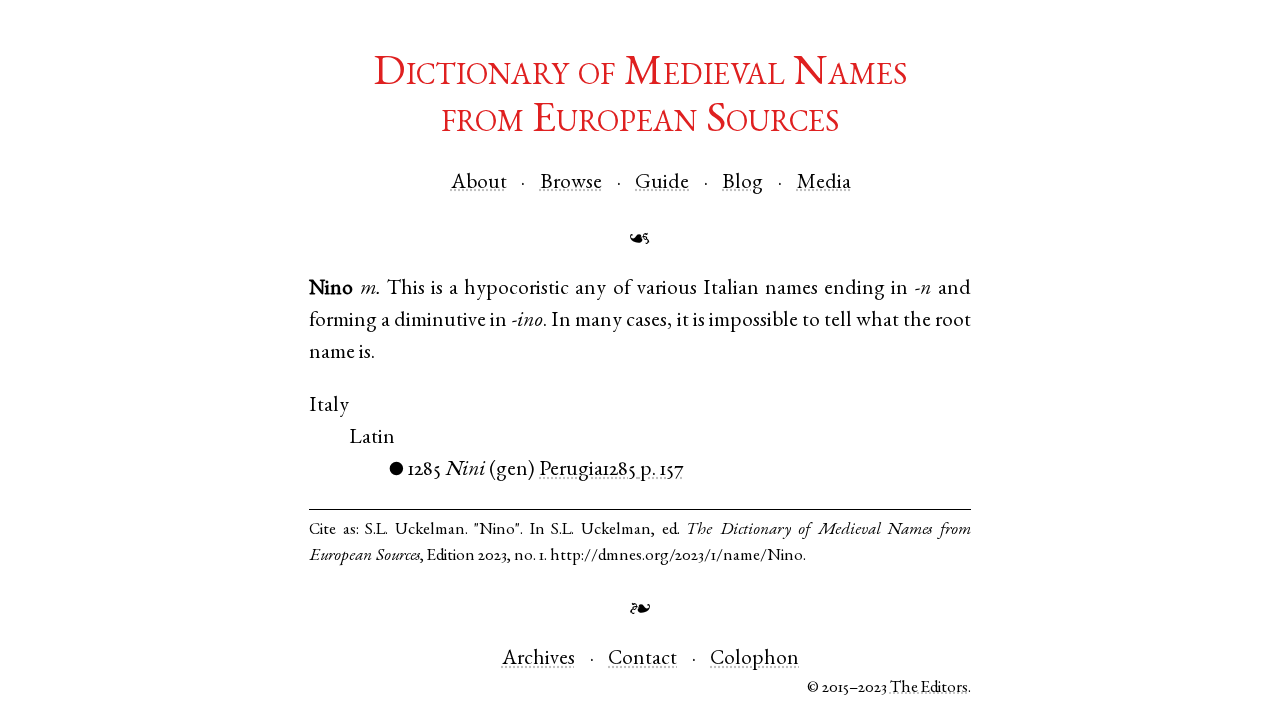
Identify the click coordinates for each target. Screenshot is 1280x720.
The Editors (929, 688)
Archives (538, 659)
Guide (662, 183)
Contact (642, 659)
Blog (742, 183)
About (479, 183)
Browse (571, 183)
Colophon (754, 659)
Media (824, 183)
